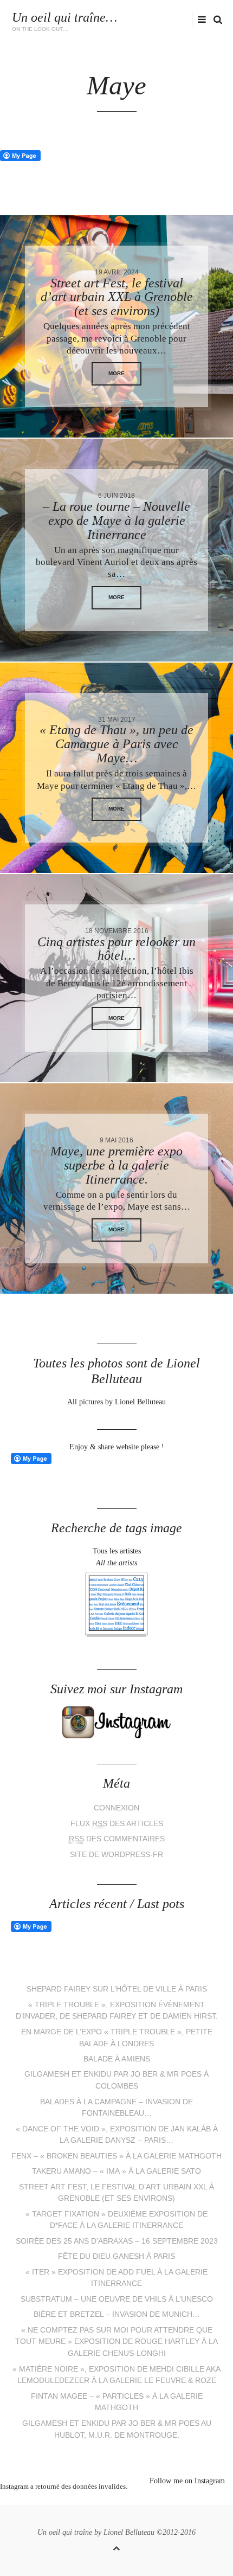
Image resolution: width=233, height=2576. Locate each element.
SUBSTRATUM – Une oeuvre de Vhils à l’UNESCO (117, 2299)
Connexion (116, 1808)
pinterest (108, 2500)
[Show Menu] (199, 20)
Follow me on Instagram (187, 2481)
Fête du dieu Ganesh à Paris (116, 2256)
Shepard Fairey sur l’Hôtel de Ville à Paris (117, 1989)
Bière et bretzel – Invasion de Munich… (117, 2314)
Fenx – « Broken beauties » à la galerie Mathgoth (116, 2156)
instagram (171, 19)
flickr (189, 19)
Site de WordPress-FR (116, 1855)
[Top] (116, 2546)
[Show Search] (215, 20)
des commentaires (117, 1839)
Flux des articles (117, 1824)
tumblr (157, 2500)
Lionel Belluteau (129, 2532)
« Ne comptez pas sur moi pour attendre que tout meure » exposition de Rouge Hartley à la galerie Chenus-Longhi (116, 2342)
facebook (154, 19)
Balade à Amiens (117, 2059)
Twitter (138, 19)
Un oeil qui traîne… (64, 17)
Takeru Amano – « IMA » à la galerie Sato (116, 2171)
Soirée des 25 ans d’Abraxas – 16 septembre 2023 (117, 2241)
